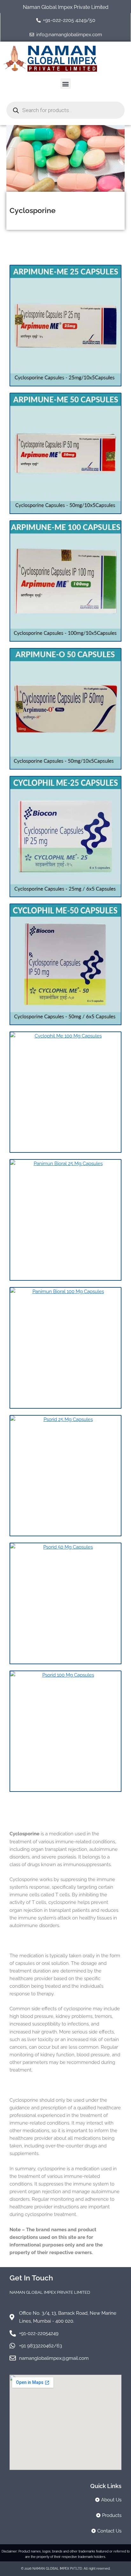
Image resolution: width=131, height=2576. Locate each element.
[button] (66, 84)
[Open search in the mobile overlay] (65, 110)
